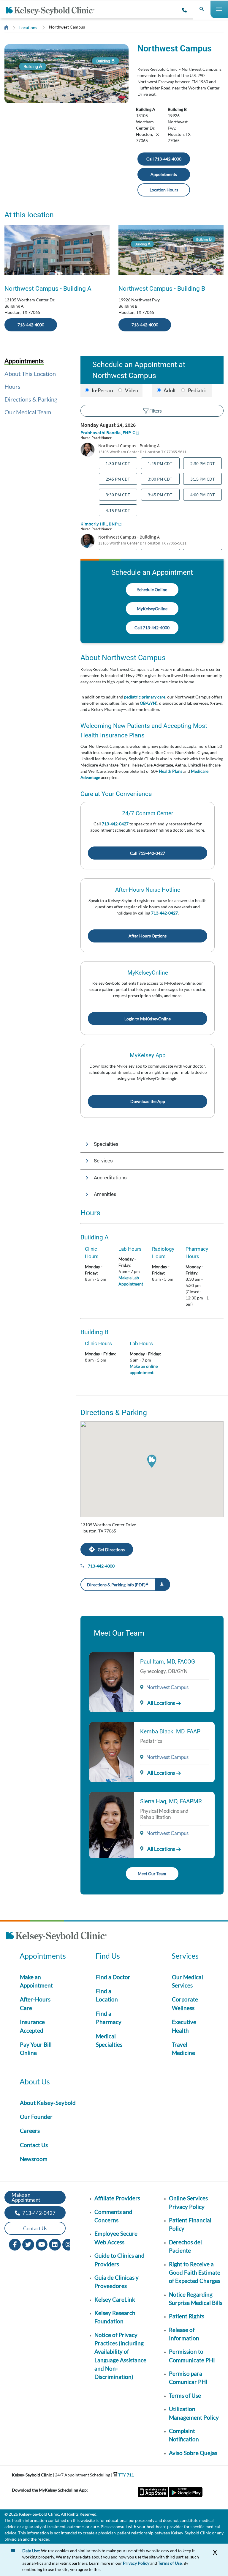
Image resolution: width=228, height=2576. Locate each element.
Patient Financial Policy (190, 2224)
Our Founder (36, 2117)
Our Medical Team (28, 412)
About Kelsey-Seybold (48, 2103)
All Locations (161, 1703)
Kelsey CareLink (115, 2299)
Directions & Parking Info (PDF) (116, 1585)
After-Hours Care (35, 2003)
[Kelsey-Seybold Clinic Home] (52, 11)
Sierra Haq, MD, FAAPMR (171, 1801)
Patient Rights (187, 2316)
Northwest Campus (67, 27)
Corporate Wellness (185, 2003)
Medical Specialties (109, 2040)
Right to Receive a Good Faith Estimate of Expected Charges (195, 2273)
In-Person (102, 390)
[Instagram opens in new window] (68, 2244)
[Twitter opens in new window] (28, 2244)
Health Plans (171, 771)
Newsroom (34, 2159)
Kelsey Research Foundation (115, 2317)
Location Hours (164, 190)
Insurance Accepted (32, 2026)
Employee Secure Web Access (116, 2238)
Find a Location (107, 1995)
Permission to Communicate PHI (192, 2356)
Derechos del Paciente (185, 2246)
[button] (152, 1144)
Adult (170, 390)
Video (132, 390)
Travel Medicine (183, 2049)
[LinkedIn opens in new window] (55, 2244)
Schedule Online (152, 590)
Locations (28, 27)
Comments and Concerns (113, 2216)
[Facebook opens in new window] (15, 2244)
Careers (30, 2131)
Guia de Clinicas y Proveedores (117, 2282)
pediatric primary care (145, 697)
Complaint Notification (184, 2435)
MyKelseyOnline (152, 609)
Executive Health (184, 2026)
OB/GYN (148, 703)
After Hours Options (148, 936)
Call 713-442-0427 (148, 853)
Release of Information (184, 2334)
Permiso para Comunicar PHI (188, 2378)
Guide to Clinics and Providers (119, 2260)
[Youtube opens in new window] (42, 2244)
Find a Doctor (113, 1977)
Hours (12, 386)
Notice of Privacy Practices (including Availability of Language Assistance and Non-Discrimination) (120, 2356)
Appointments (164, 174)
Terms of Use (185, 2395)
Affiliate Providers (117, 2198)
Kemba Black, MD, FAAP (170, 1731)
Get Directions (111, 1550)
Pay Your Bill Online (36, 2049)
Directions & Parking (31, 399)
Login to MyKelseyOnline (148, 1019)
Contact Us (34, 2145)
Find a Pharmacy (109, 2018)
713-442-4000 (31, 325)
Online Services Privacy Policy (188, 2202)
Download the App (148, 1101)
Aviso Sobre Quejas (193, 2453)
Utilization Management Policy (194, 2413)
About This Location (30, 374)
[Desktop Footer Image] (56, 1937)
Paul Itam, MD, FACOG (168, 1662)
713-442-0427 (115, 824)
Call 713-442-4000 (164, 159)
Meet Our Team (152, 1874)
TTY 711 (126, 2475)
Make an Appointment (36, 1981)
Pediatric (198, 390)
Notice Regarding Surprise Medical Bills (196, 2299)
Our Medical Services (187, 1981)
